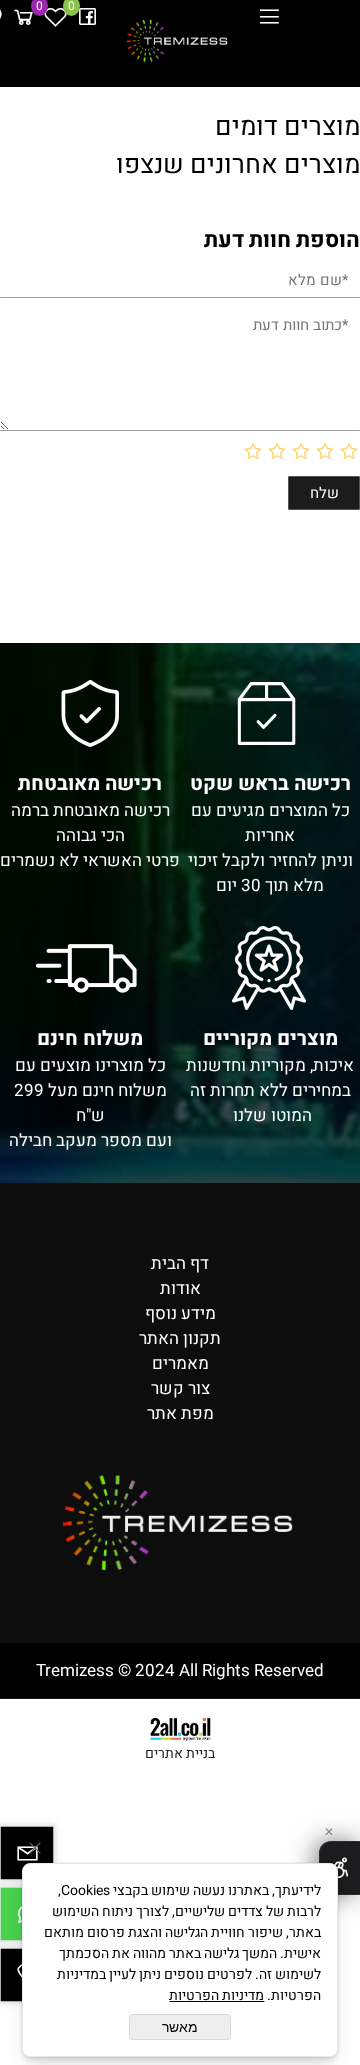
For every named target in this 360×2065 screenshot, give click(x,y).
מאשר (180, 2027)
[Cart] (23, 17)
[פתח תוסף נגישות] (339, 1868)
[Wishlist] (55, 17)
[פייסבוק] (87, 17)
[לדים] (178, 40)
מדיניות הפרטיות (216, 1995)
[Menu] (269, 17)
